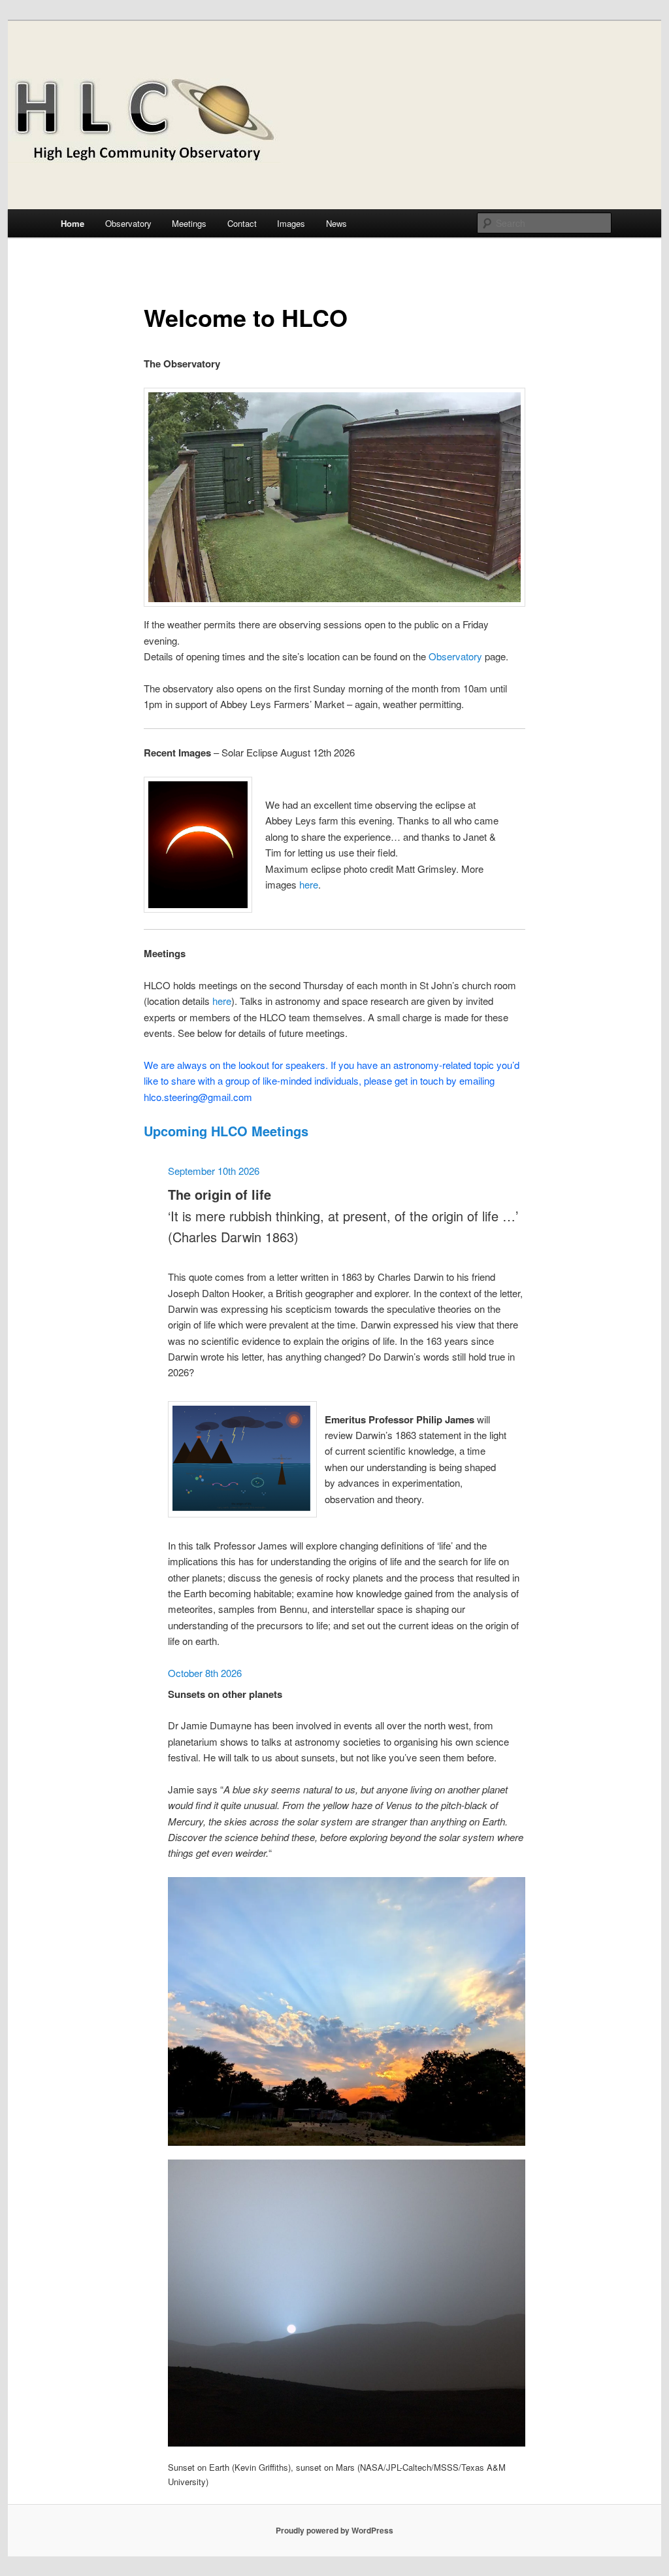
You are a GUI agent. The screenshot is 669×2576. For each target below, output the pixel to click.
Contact (242, 223)
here (309, 884)
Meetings (189, 223)
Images (291, 223)
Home (73, 223)
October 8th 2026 (205, 1673)
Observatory (128, 223)
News (336, 223)
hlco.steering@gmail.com (198, 1097)
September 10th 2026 (214, 1171)
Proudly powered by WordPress (334, 2530)
